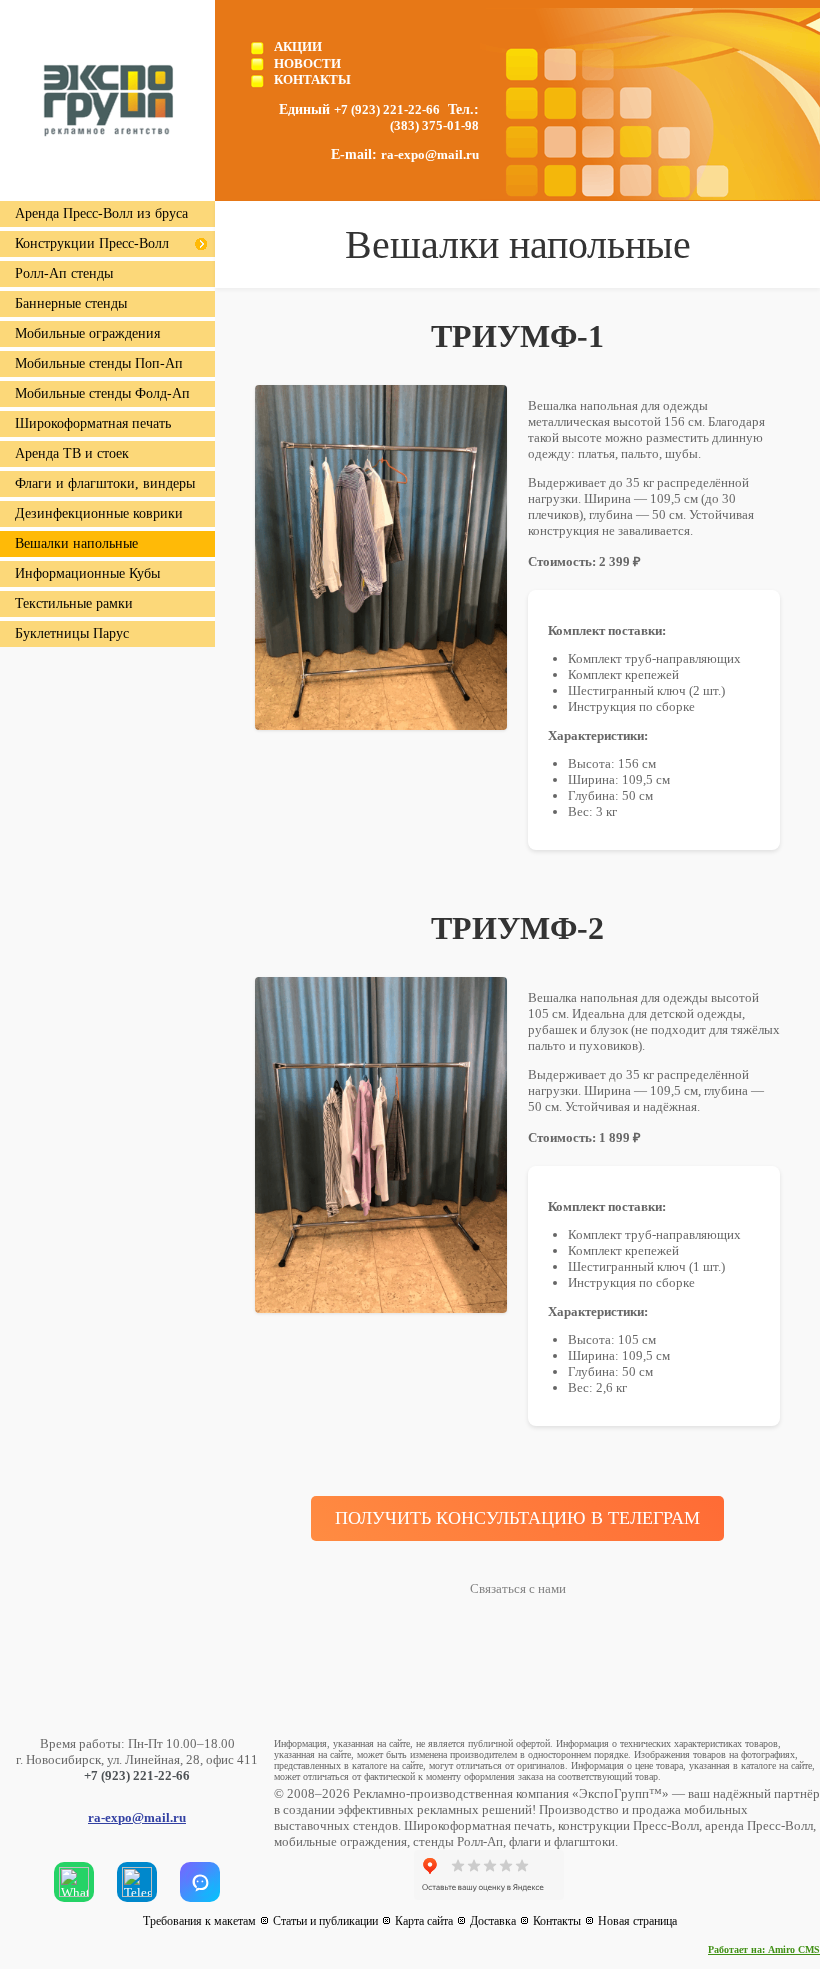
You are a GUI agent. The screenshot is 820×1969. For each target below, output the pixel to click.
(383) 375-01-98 (434, 125)
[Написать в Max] (200, 1882)
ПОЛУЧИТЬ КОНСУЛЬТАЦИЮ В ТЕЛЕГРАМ (517, 1518)
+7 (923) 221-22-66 (387, 109)
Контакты (312, 79)
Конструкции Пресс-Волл (92, 243)
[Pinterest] (648, 1880)
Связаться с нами (518, 1588)
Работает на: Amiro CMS (764, 1949)
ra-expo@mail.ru (430, 154)
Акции (298, 46)
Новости (307, 63)
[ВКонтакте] (596, 1880)
